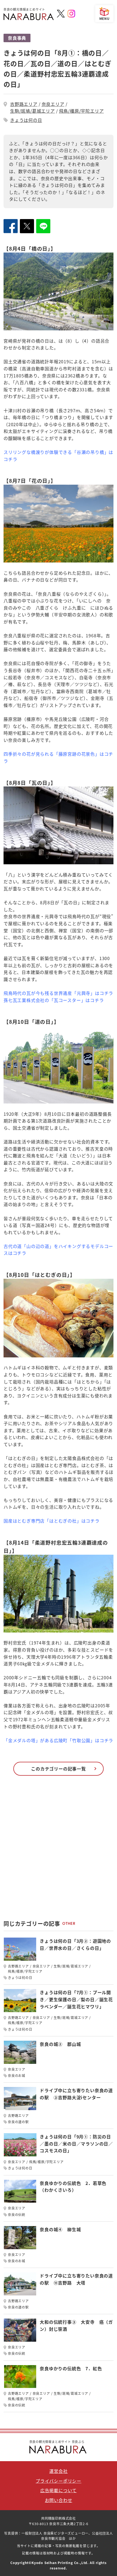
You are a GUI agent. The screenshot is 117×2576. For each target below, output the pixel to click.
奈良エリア (53, 104)
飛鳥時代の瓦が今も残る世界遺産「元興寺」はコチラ (58, 993)
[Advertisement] (59, 1850)
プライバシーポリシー (59, 2481)
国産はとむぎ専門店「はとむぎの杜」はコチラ (52, 1521)
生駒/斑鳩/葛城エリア (33, 111)
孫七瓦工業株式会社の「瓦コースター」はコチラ (54, 1000)
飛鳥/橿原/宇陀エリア (81, 111)
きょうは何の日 (26, 120)
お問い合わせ (59, 2500)
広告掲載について (59, 2490)
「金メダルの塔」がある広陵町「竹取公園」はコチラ (58, 1740)
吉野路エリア (24, 104)
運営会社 (58, 2471)
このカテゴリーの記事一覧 (59, 1769)
